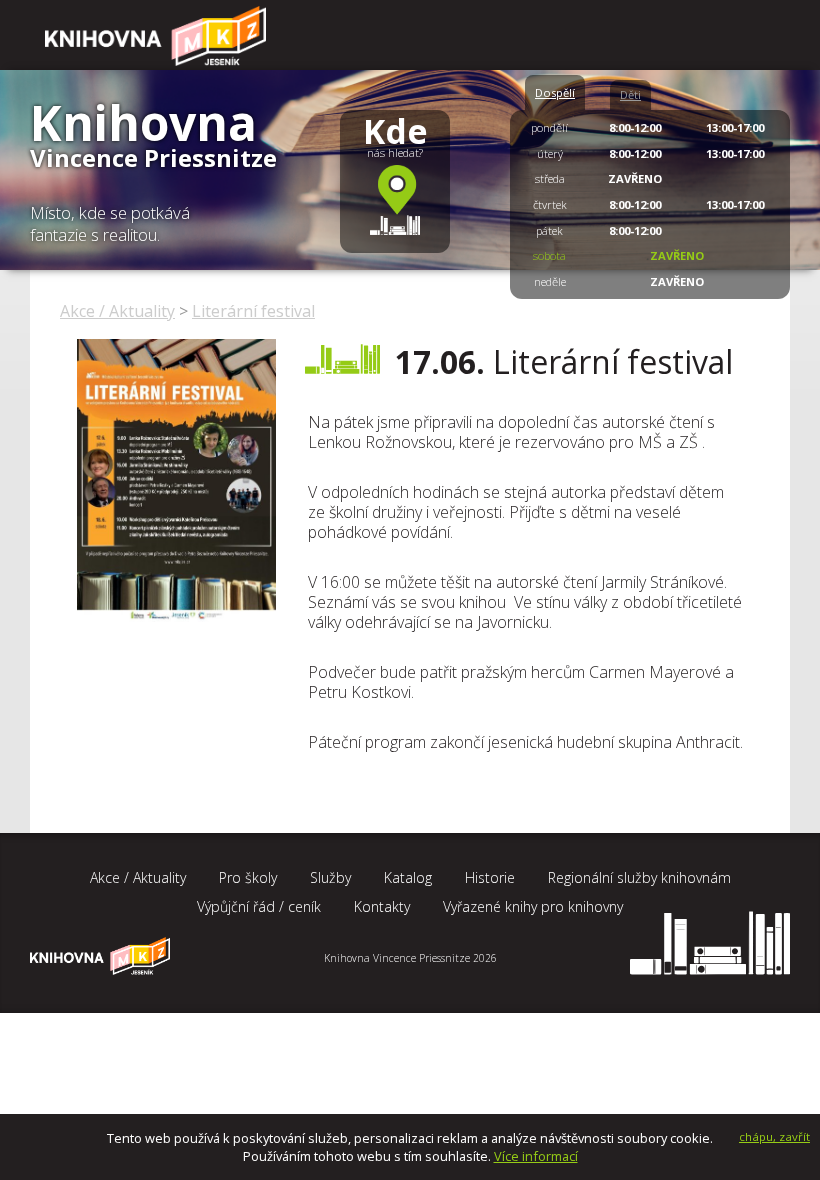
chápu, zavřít (774, 1136)
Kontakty (382, 906)
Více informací (536, 1156)
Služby (330, 877)
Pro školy (248, 877)
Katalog (408, 877)
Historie (490, 877)
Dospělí (555, 92)
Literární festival (253, 311)
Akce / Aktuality (117, 311)
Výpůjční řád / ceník (259, 906)
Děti (630, 94)
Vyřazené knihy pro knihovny (533, 906)
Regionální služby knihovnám (639, 877)
